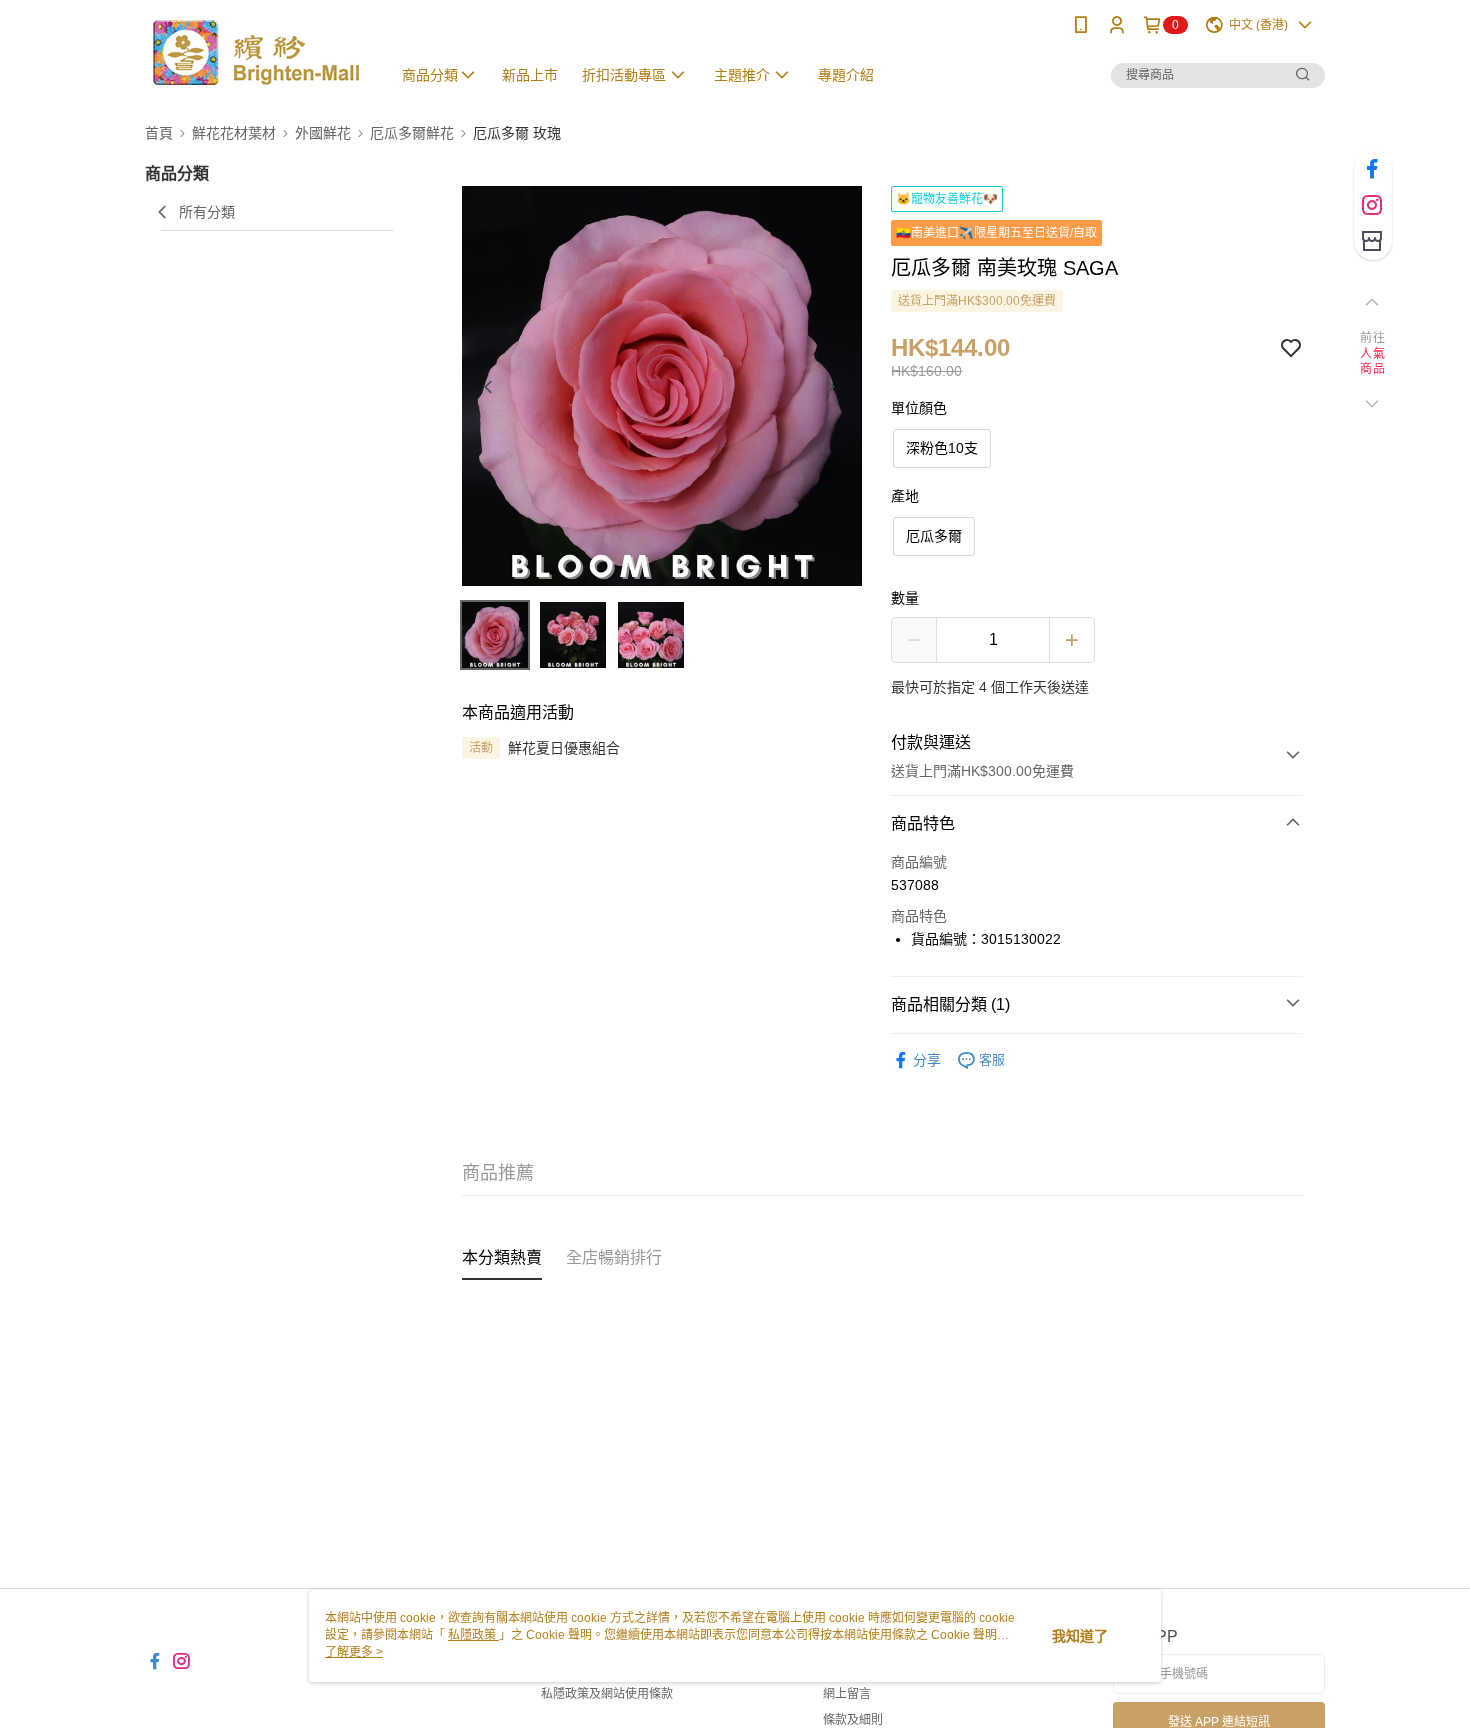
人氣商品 (1372, 362)
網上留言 (847, 1694)
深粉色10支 (942, 448)
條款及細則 (853, 1720)
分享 (927, 1060)
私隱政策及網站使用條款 (607, 1694)
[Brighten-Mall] (256, 52)
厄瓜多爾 (934, 536)
